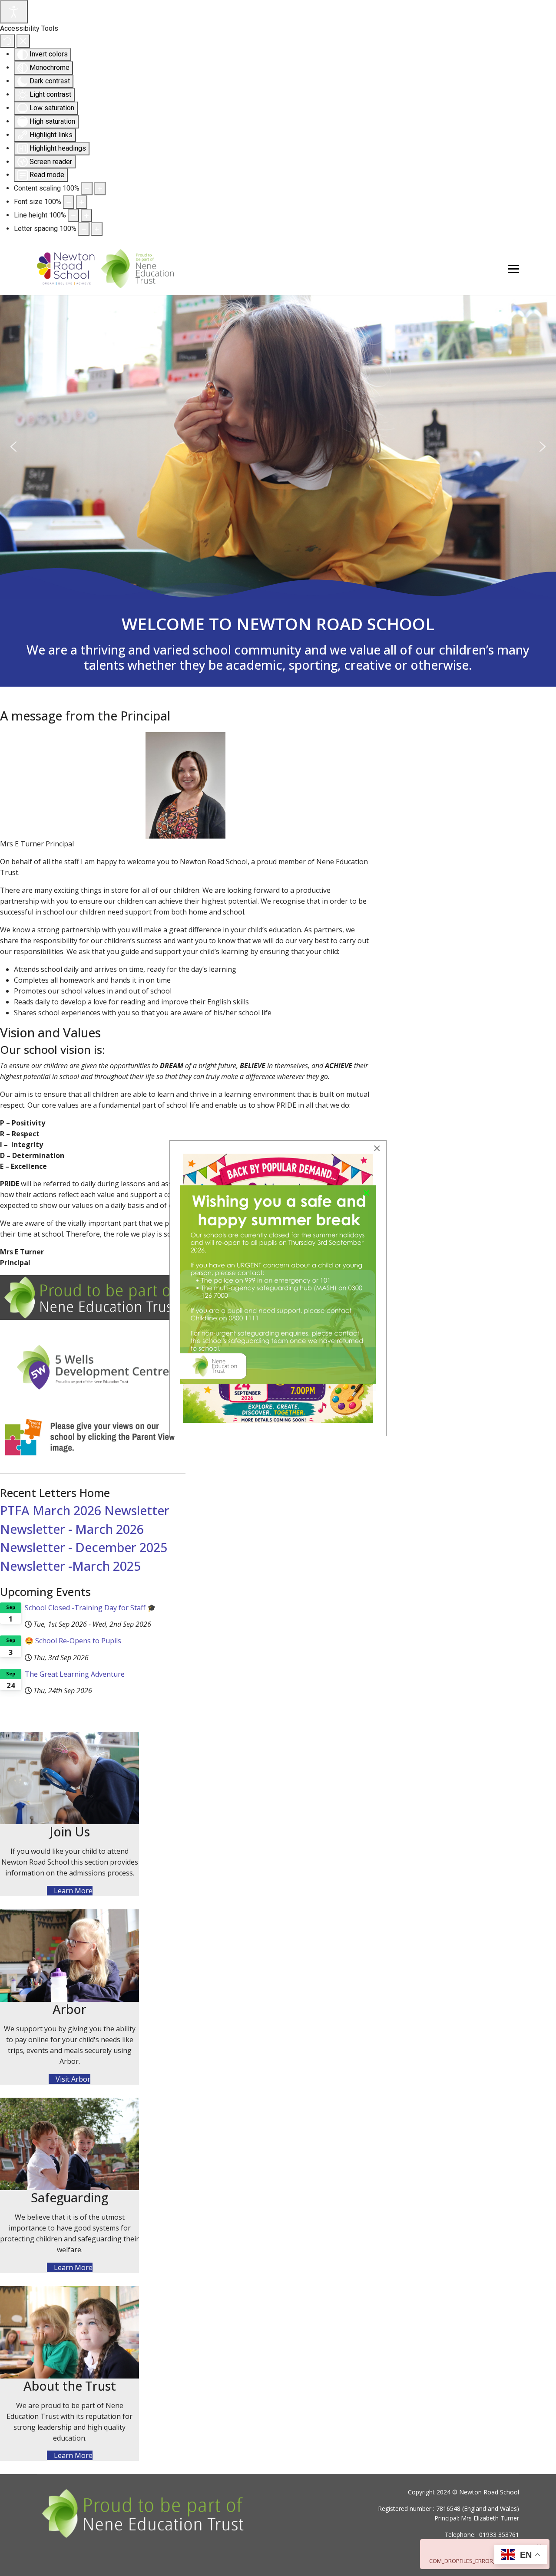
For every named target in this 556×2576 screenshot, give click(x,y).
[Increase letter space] (97, 229)
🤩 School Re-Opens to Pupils (73, 1641)
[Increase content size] (100, 189)
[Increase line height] (86, 215)
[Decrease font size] (69, 202)
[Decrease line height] (73, 215)
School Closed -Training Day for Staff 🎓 (90, 1608)
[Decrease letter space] (84, 229)
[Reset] (7, 41)
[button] (13, 447)
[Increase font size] (82, 202)
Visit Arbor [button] (72, 2079)
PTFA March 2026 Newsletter (85, 1510)
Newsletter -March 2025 (70, 1566)
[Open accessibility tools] (14, 12)
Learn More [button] (72, 1891)
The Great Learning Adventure (75, 1674)
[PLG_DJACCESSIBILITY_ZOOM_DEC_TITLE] (87, 189)
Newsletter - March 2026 (72, 1529)
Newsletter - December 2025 (84, 1547)
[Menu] (514, 269)
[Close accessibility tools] (23, 41)
